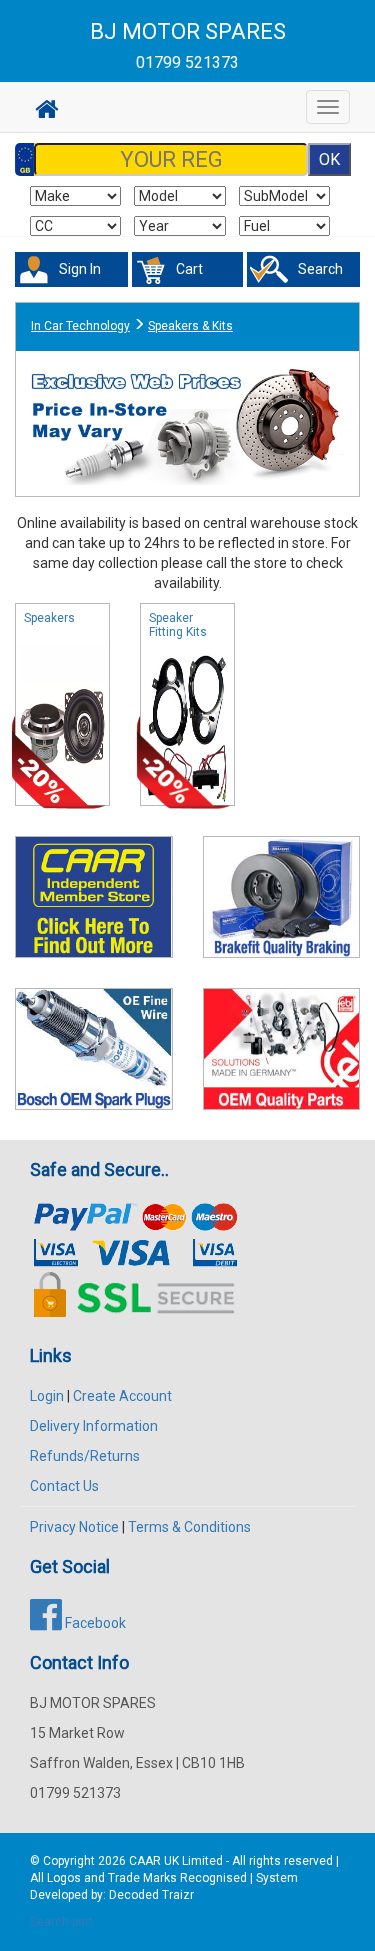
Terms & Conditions (189, 1527)
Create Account (122, 1396)
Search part (61, 1922)
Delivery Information (94, 1426)
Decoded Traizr (151, 1895)
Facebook (94, 1623)
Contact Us (64, 1486)
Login (47, 1396)
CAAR (145, 1861)
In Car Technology (80, 326)
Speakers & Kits (190, 326)
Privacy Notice (74, 1527)
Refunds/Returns (85, 1456)
